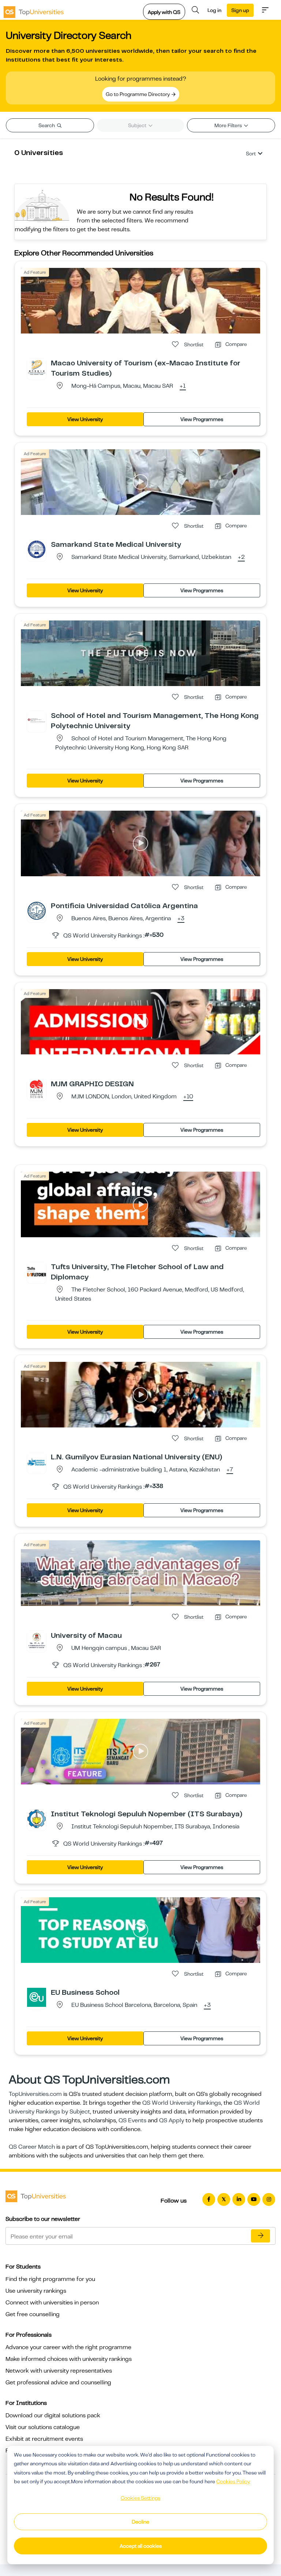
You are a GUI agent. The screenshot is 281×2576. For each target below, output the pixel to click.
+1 (183, 386)
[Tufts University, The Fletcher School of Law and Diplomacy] (37, 1271)
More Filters (229, 125)
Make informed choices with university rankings (69, 2359)
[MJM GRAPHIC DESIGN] (37, 1088)
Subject (138, 125)
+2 (241, 557)
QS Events (132, 2120)
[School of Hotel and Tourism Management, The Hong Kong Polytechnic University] (37, 720)
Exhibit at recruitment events (44, 2439)
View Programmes (202, 419)
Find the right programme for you (50, 2279)
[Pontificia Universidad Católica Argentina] (37, 910)
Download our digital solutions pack (53, 2415)
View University (85, 419)
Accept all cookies (141, 2546)
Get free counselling (33, 2314)
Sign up (240, 10)
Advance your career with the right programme (68, 2347)
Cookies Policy (233, 2481)
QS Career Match (32, 2147)
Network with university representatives (59, 2371)
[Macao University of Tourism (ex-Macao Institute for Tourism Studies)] (37, 368)
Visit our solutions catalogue (43, 2427)
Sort (251, 154)
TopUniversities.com (35, 2094)
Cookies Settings (140, 2498)
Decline (140, 2522)
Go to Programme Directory (138, 94)
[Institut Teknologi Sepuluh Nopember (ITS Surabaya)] (37, 1818)
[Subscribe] (261, 2236)
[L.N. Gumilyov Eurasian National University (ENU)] (37, 1462)
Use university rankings (36, 2291)
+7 (230, 1470)
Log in (214, 10)
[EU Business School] (37, 1997)
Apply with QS (164, 12)
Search (47, 125)
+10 (188, 1097)
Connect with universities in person (52, 2303)
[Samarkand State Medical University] (37, 549)
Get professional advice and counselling (58, 2382)
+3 (181, 919)
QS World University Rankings (182, 2103)
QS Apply (172, 2120)
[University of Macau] (37, 1640)
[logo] (34, 10)
